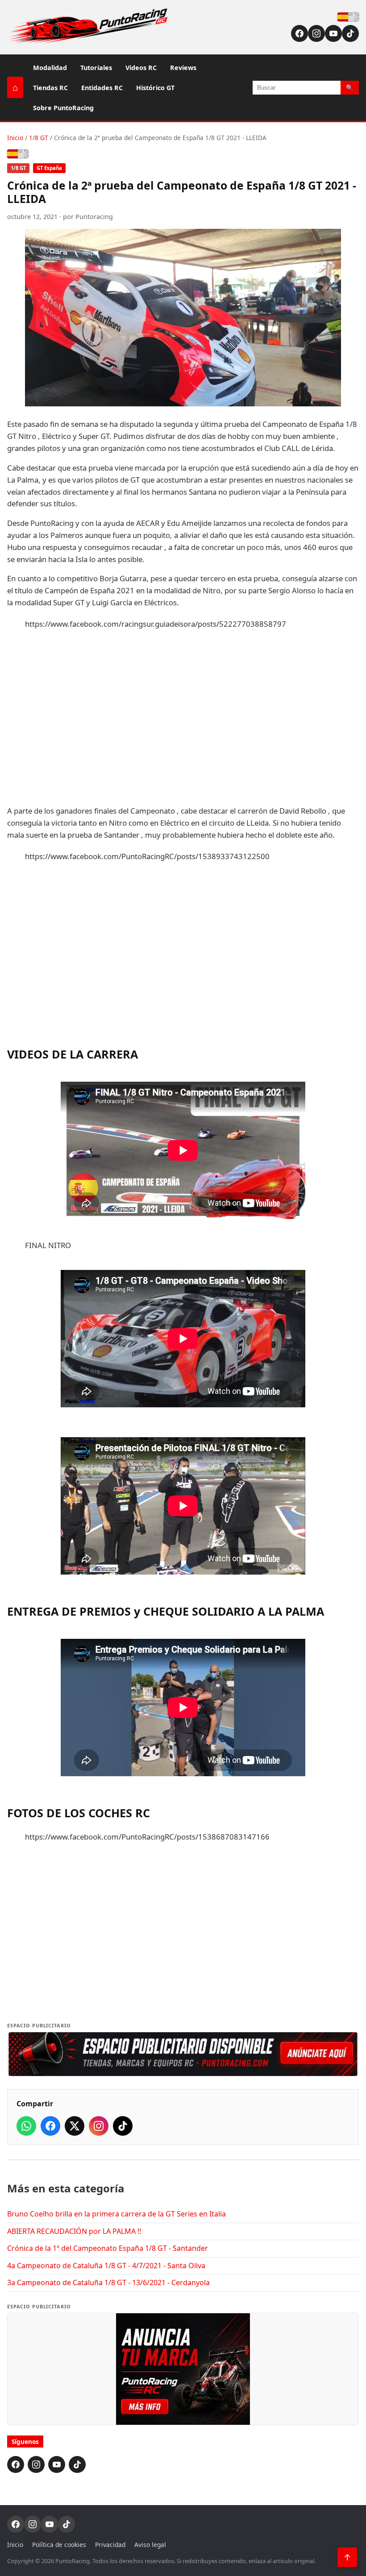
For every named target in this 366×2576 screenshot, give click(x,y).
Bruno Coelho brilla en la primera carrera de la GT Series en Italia (116, 2214)
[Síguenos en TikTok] (350, 33)
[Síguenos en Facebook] (299, 33)
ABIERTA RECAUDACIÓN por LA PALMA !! (74, 2231)
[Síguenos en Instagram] (316, 33)
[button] (183, 2054)
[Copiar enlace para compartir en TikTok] (123, 2126)
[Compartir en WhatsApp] (26, 2126)
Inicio (15, 138)
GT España (49, 168)
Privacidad (110, 2545)
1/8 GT (39, 138)
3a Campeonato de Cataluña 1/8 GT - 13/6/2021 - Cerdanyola (108, 2282)
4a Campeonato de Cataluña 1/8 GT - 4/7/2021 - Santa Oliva (106, 2266)
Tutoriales (96, 68)
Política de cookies (59, 2545)
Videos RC (141, 68)
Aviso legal (150, 2545)
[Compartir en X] (75, 2126)
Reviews (183, 68)
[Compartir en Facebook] (50, 2126)
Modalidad (50, 68)
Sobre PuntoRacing (63, 108)
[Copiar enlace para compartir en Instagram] (99, 2126)
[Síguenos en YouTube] (333, 33)
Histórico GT (155, 88)
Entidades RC (102, 88)
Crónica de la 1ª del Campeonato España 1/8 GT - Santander (108, 2248)
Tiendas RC (50, 88)
